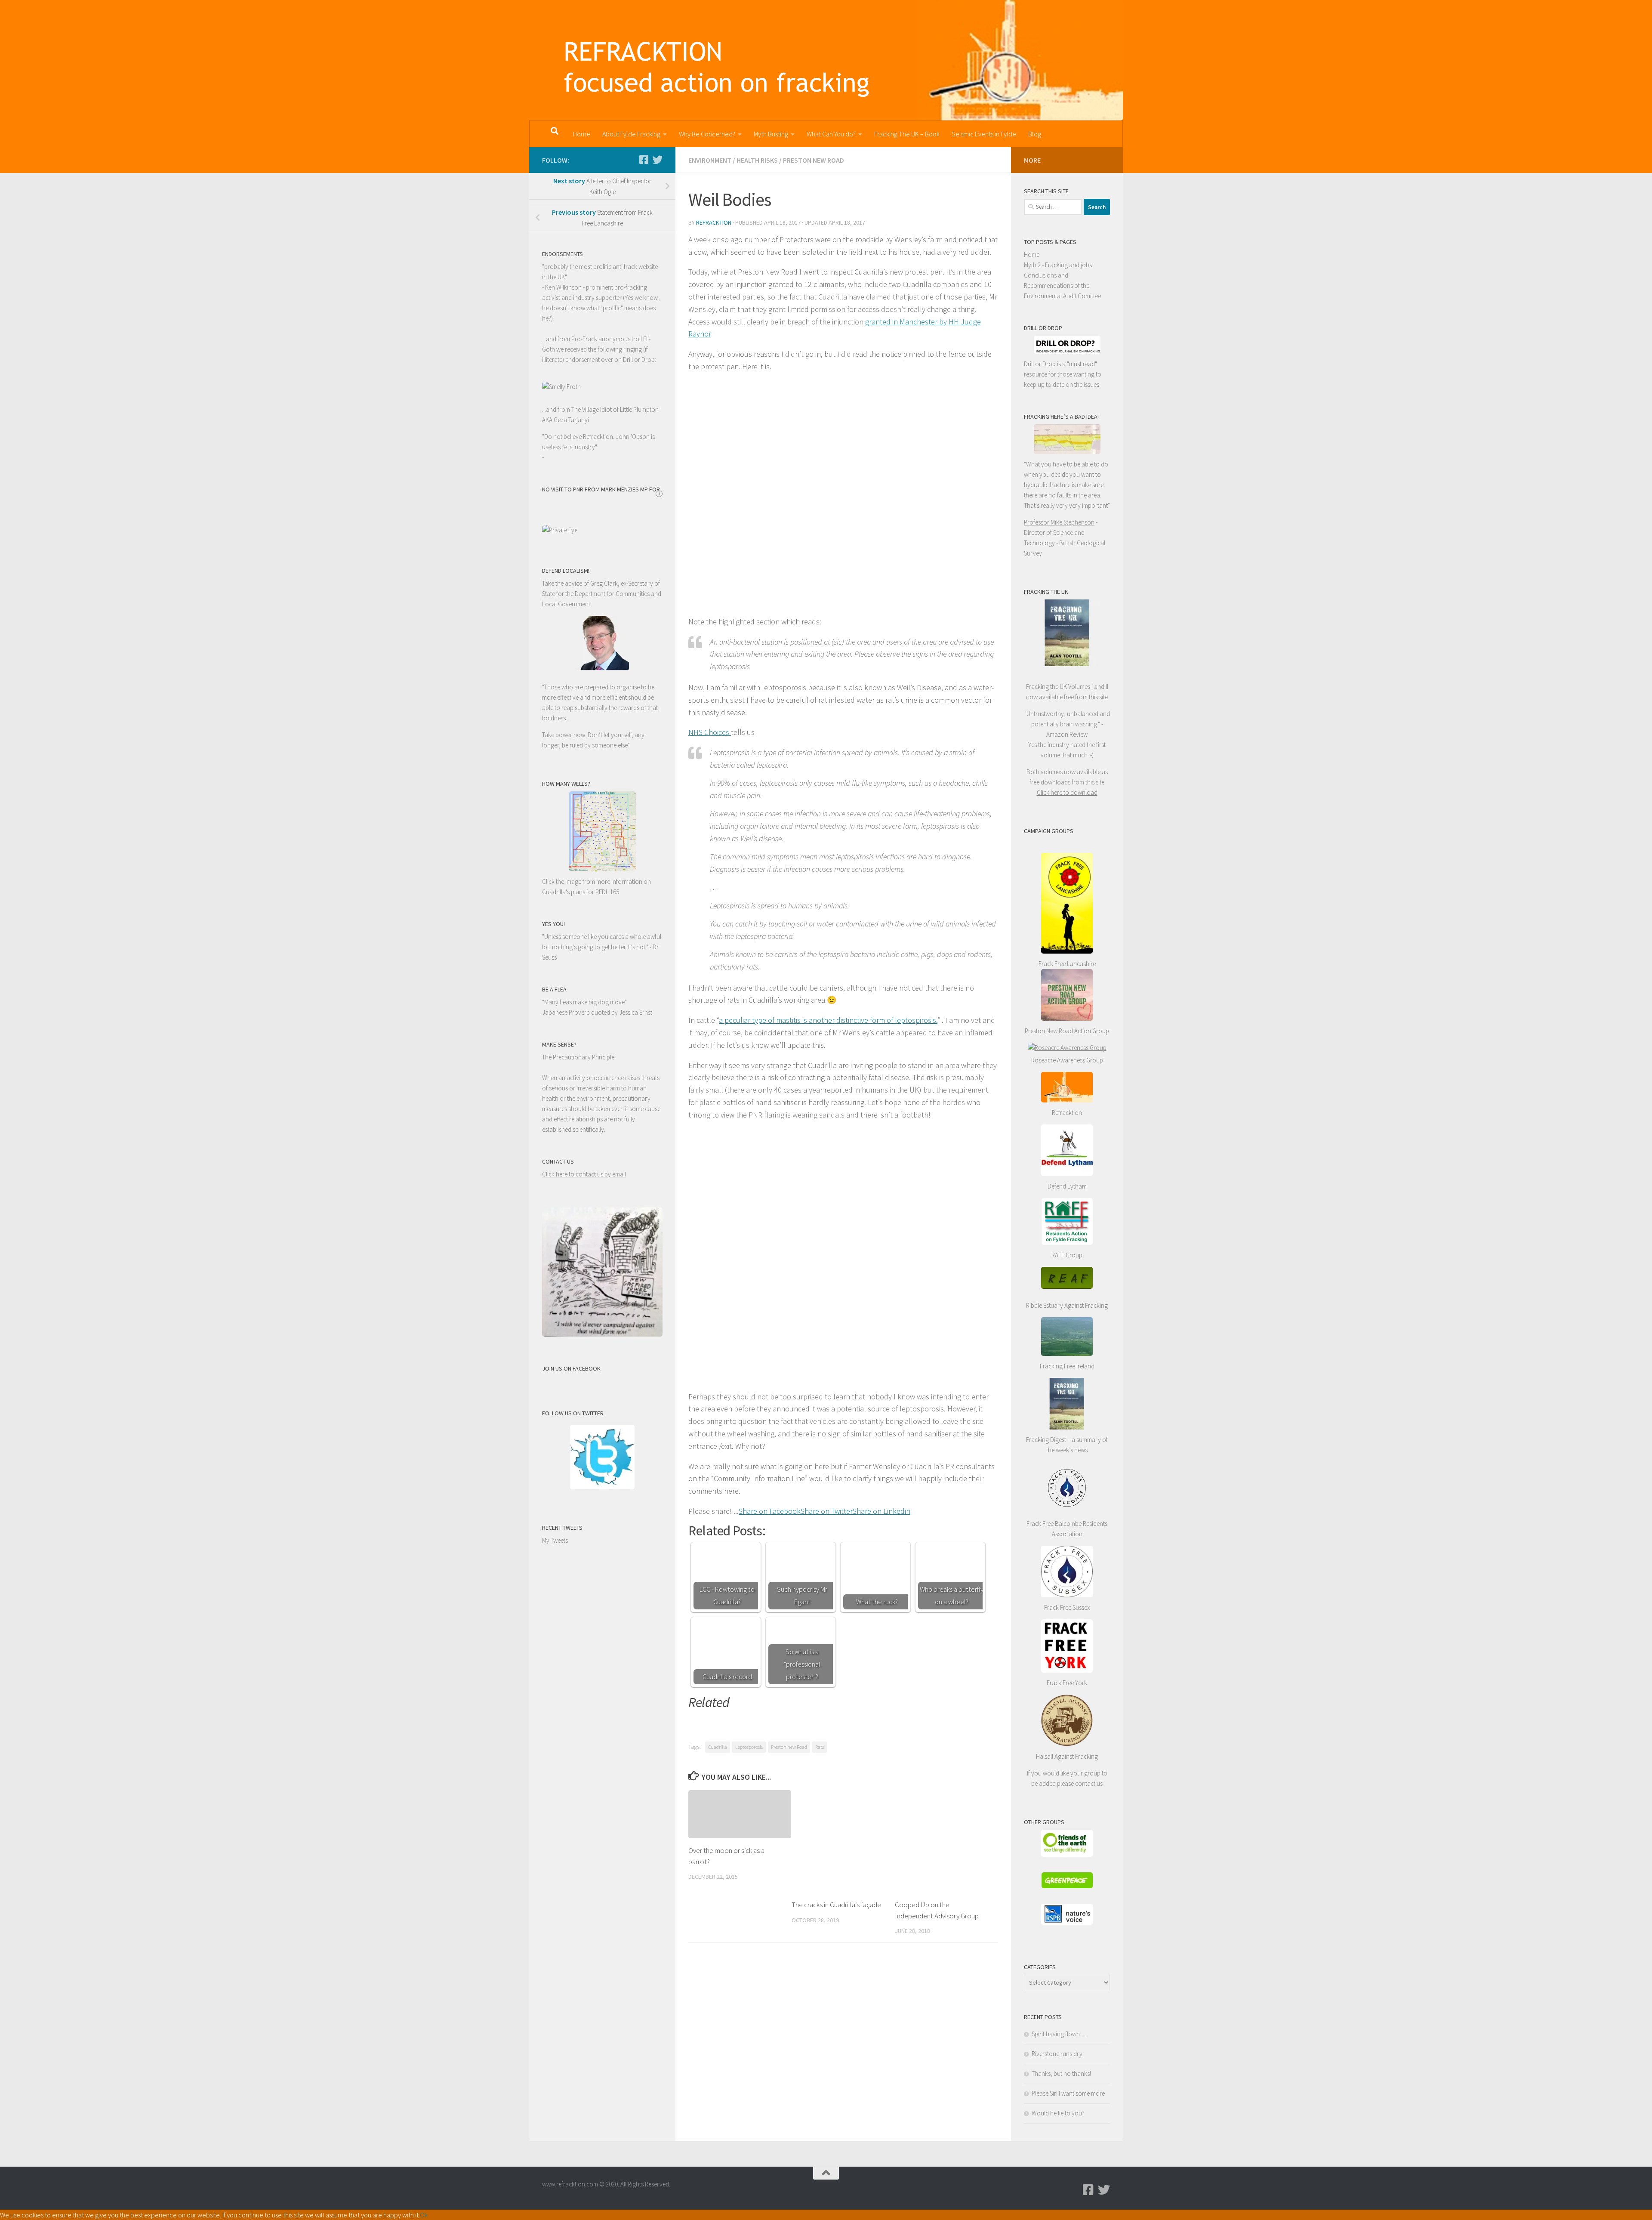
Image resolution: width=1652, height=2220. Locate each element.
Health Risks (757, 160)
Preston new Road (789, 1747)
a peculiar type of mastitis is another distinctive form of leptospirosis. (828, 1020)
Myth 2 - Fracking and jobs (1058, 265)
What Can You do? (831, 134)
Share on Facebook (770, 1511)
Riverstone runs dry (1057, 2054)
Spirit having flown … (1059, 2034)
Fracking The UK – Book (907, 134)
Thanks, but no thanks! (1061, 2073)
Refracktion (714, 222)
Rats (820, 1747)
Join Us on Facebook (571, 1368)
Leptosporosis (749, 1747)
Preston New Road (814, 160)
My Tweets (555, 1540)
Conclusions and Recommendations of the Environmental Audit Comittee (1062, 286)
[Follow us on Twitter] (657, 160)
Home (582, 134)
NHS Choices (710, 732)
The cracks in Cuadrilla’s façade (836, 1905)
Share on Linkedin (881, 1511)
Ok (424, 2215)
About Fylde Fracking (631, 134)
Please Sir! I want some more (1068, 2093)
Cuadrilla (718, 1747)
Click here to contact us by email (584, 1174)
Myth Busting (771, 134)
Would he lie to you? (1058, 2113)
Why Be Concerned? (707, 134)
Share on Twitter (827, 1511)
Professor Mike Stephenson (1059, 522)
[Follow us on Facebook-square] (644, 160)
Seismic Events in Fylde (984, 134)
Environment (710, 160)
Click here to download (1067, 792)
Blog (1035, 134)
